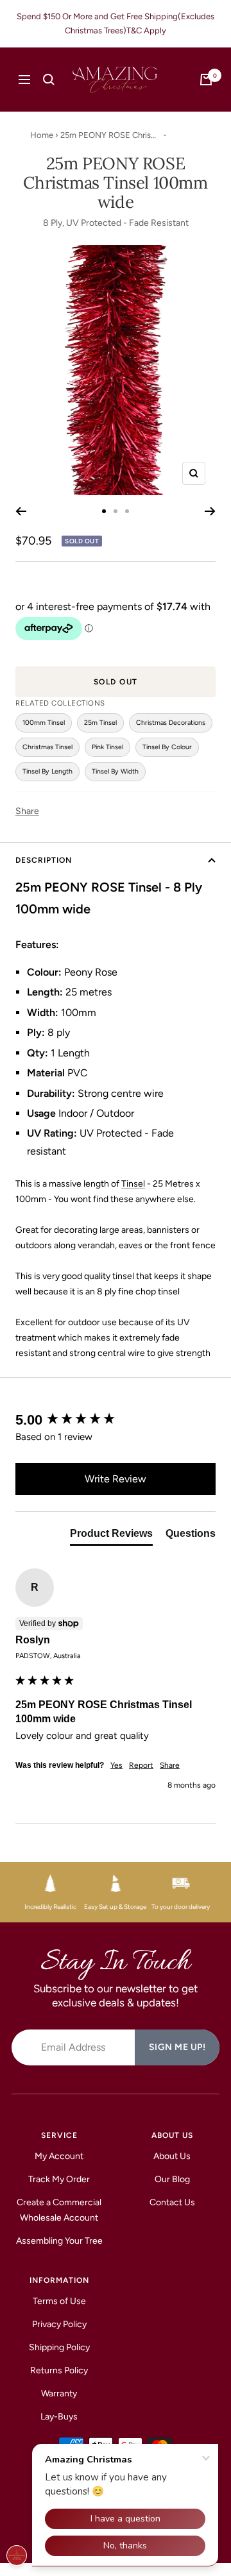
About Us (172, 2156)
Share (27, 811)
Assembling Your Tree (59, 2241)
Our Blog (172, 2179)
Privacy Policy (59, 2324)
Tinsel (133, 1184)
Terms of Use (59, 2301)
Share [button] (170, 1765)
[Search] (49, 80)
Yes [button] (116, 1765)
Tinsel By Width (115, 771)
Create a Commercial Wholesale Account (59, 2210)
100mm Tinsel (44, 723)
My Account (59, 2156)
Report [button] (141, 1765)
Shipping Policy (59, 2347)
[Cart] (206, 80)
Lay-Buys (59, 2417)
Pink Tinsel (107, 747)
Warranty (59, 2394)
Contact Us (172, 2202)
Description (44, 860)
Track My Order (59, 2179)
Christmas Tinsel (47, 747)
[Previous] (21, 511)
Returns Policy (59, 2370)
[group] (116, 1420)
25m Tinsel (100, 723)
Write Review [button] (116, 1479)
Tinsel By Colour (167, 747)
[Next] (210, 511)
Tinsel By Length (47, 771)
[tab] (111, 1536)
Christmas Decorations (171, 723)
